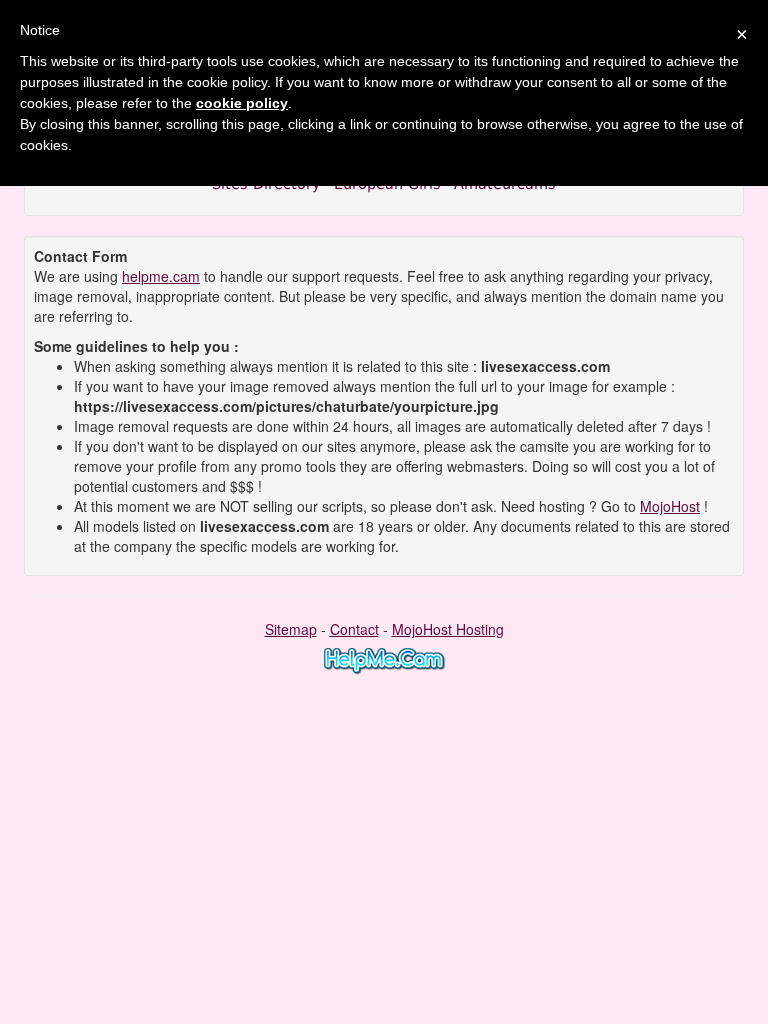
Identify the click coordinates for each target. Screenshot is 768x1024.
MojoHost (670, 506)
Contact (354, 629)
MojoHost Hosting (448, 629)
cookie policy (242, 103)
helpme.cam (161, 276)
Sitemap (291, 629)
